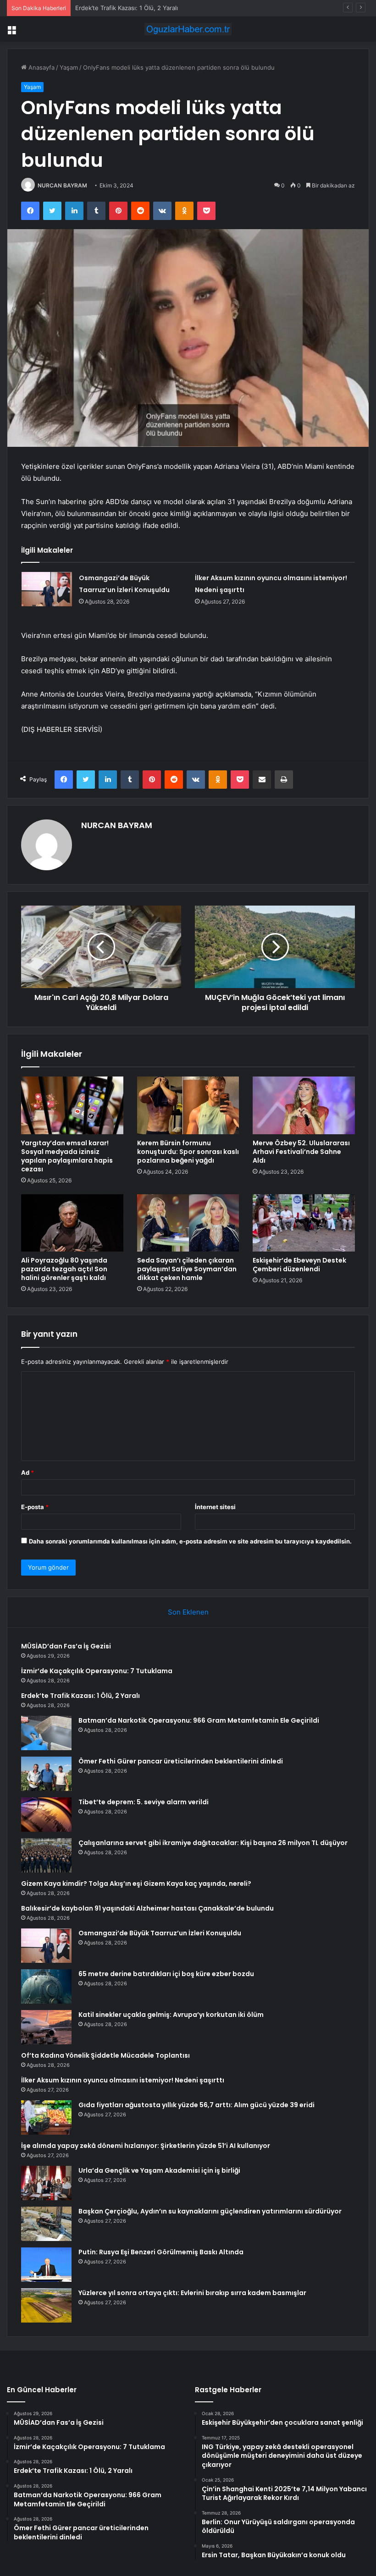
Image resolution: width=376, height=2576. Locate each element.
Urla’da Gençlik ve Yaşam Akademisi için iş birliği (159, 2170)
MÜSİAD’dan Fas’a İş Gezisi (66, 1646)
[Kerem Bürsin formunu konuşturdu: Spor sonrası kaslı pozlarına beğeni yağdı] (188, 1105)
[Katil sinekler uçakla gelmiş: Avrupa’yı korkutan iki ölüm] (46, 2027)
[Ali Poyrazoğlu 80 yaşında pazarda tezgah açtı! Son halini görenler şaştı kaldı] (72, 1223)
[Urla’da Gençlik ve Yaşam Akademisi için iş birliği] (46, 2183)
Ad (28, 1472)
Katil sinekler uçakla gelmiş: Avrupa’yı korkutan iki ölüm (171, 2015)
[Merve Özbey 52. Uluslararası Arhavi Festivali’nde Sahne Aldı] (304, 1105)
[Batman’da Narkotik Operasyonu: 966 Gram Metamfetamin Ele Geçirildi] (46, 1733)
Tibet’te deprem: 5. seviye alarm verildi (144, 1802)
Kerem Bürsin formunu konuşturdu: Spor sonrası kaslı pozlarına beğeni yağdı (188, 1152)
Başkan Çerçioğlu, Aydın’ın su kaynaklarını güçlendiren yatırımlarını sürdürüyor (210, 2211)
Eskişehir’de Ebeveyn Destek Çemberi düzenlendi (299, 1265)
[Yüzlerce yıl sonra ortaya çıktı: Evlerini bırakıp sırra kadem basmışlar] (46, 2305)
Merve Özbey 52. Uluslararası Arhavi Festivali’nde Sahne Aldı (301, 1152)
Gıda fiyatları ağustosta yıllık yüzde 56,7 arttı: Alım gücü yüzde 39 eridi (196, 2105)
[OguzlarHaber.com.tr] (188, 29)
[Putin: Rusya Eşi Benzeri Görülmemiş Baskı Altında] (46, 2265)
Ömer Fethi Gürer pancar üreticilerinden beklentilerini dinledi (181, 1761)
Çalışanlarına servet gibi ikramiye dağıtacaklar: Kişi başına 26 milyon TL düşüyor (213, 1843)
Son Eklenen (188, 1612)
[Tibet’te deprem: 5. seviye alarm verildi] (46, 1815)
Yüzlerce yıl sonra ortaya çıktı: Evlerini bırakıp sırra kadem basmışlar (192, 2293)
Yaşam (69, 67)
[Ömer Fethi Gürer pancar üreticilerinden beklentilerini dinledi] (46, 1774)
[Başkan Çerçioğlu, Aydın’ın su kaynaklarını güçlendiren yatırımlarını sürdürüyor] (46, 2224)
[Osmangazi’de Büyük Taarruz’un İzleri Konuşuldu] (47, 589)
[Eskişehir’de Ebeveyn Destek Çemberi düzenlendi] (304, 1223)
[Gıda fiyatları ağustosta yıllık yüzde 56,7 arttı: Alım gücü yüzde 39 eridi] (46, 2117)
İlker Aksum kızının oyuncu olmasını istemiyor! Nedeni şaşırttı (123, 2080)
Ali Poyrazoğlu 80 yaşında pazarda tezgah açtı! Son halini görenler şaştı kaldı (64, 1269)
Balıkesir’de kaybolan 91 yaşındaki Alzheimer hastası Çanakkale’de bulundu (147, 1908)
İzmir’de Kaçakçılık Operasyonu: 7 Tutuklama (97, 1671)
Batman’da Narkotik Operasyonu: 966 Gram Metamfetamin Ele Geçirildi (199, 1720)
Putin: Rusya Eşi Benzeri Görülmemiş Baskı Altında (161, 2252)
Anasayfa (41, 67)
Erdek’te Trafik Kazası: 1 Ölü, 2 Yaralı (127, 8)
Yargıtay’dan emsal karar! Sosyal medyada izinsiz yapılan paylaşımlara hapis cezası (67, 1156)
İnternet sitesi (215, 1507)
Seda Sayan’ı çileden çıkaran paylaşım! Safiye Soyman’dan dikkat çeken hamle (187, 1269)
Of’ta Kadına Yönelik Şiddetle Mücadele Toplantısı (105, 2055)
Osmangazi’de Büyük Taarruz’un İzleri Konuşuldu (160, 1933)
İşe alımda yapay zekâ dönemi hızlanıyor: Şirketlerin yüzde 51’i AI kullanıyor (146, 2146)
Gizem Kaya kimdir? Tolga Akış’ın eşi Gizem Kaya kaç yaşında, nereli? (136, 1884)
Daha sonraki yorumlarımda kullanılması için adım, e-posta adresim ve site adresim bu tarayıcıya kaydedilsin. (190, 1541)
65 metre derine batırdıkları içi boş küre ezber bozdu (166, 1974)
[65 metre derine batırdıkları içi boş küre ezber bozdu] (46, 1986)
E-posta (35, 1507)
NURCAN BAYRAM (62, 185)
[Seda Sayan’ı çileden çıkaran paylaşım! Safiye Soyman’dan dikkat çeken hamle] (188, 1223)
